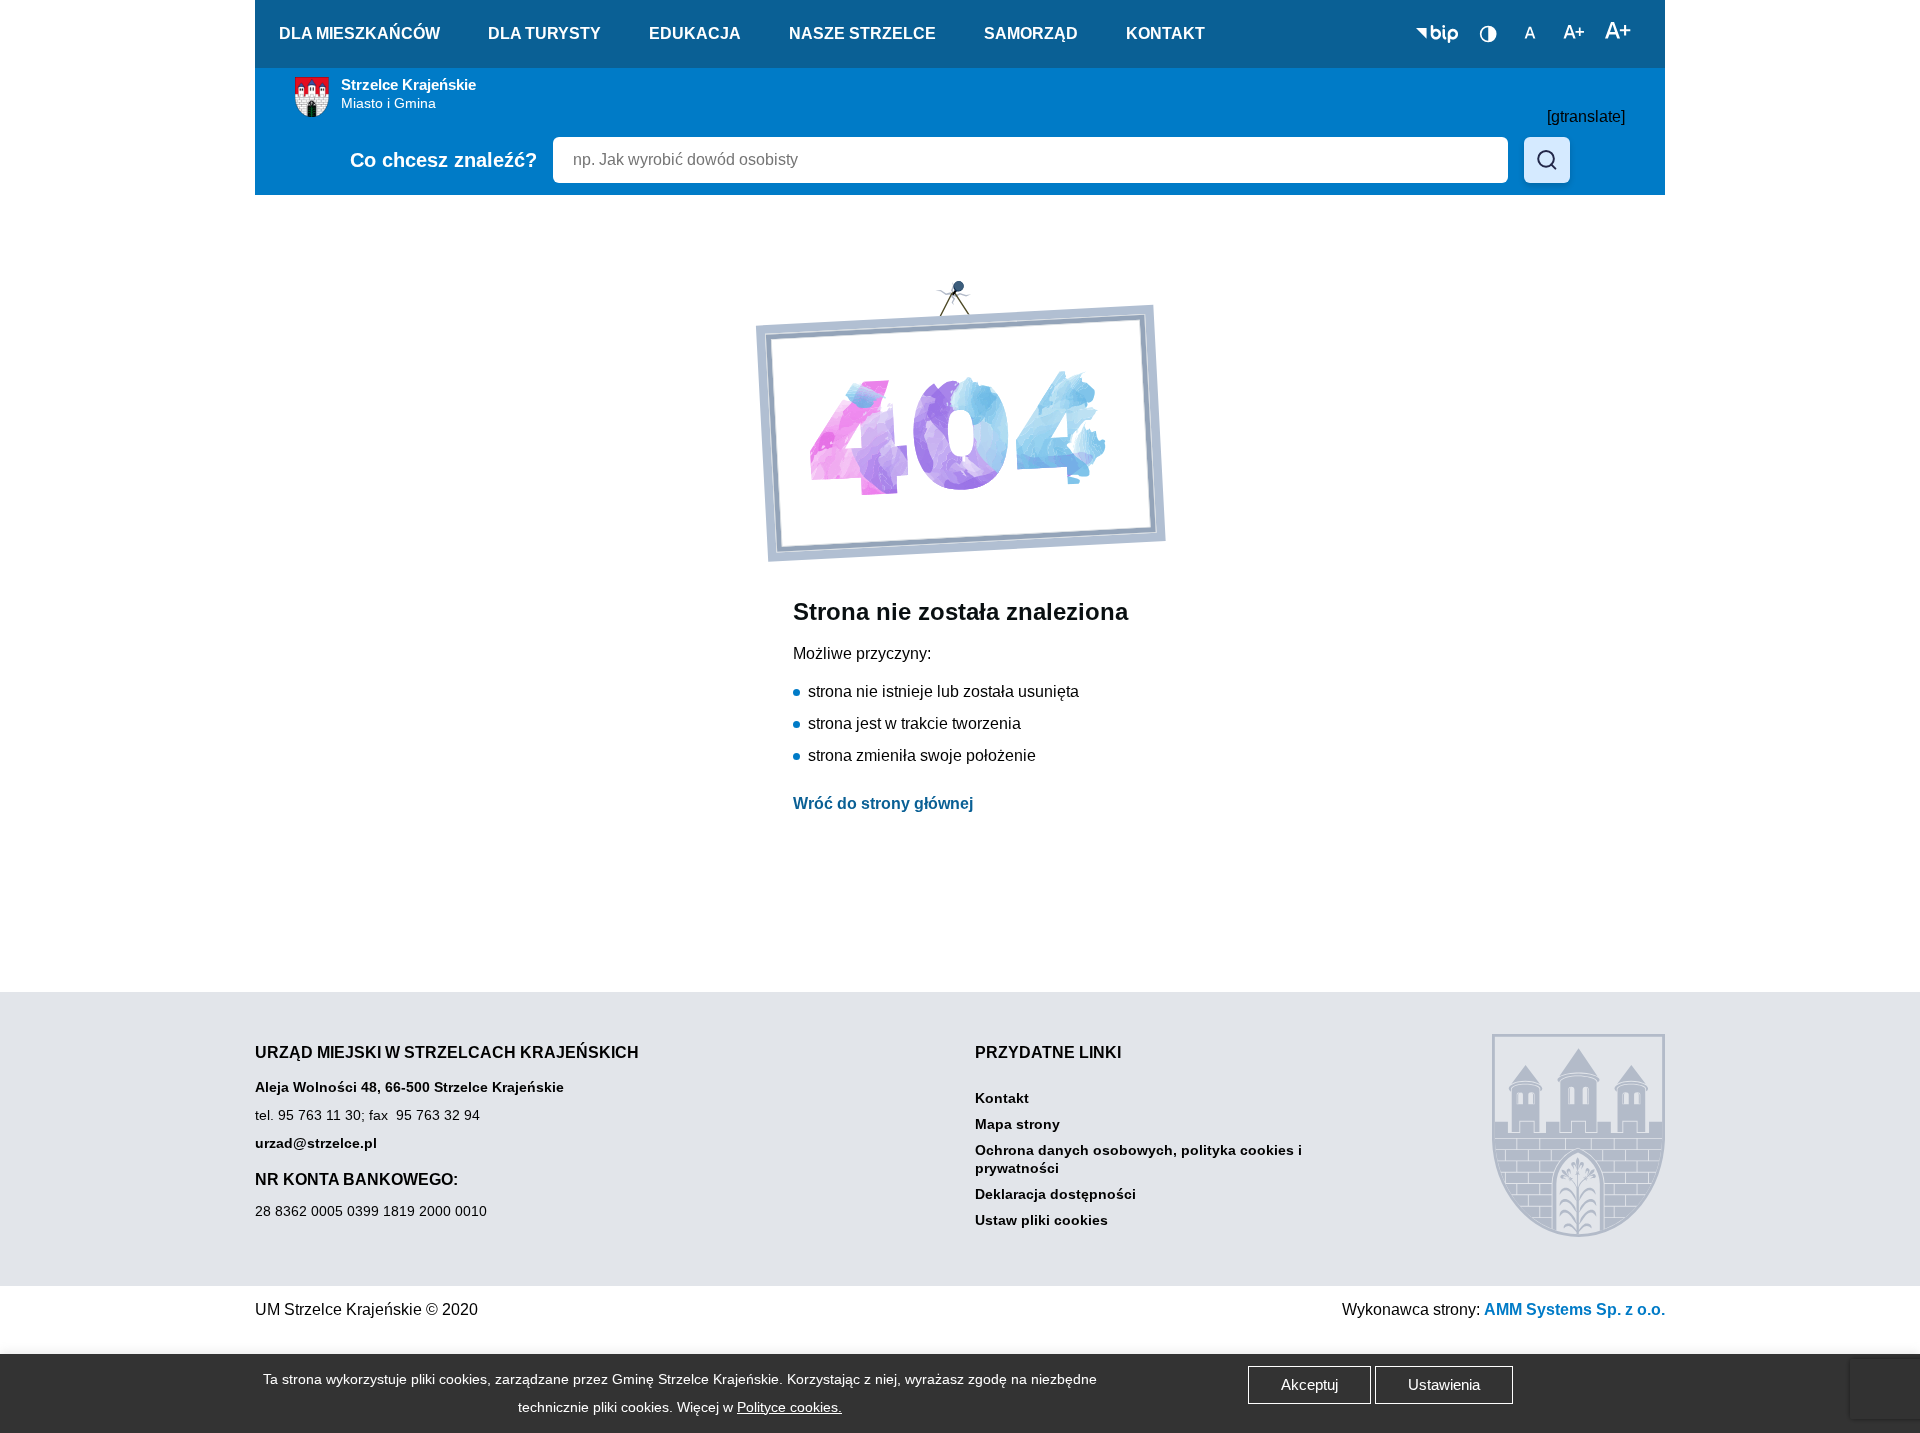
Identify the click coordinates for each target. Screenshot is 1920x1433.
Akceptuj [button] (1309, 1384)
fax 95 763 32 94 (424, 1115)
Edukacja (695, 33)
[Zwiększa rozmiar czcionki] (1618, 32)
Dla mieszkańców (359, 33)
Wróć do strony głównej (883, 803)
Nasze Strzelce (862, 33)
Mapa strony (1017, 1124)
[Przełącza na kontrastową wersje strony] (1488, 34)
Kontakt (1165, 33)
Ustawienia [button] (1444, 1384)
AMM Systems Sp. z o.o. (1574, 1309)
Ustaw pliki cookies (1041, 1220)
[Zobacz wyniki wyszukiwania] (1547, 160)
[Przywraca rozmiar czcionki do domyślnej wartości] (1530, 32)
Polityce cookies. (789, 1407)
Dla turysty (544, 33)
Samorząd (1031, 33)
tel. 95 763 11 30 (308, 1115)
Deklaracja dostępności (1055, 1194)
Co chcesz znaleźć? (443, 160)
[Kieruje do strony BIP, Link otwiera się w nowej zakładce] (1437, 34)
